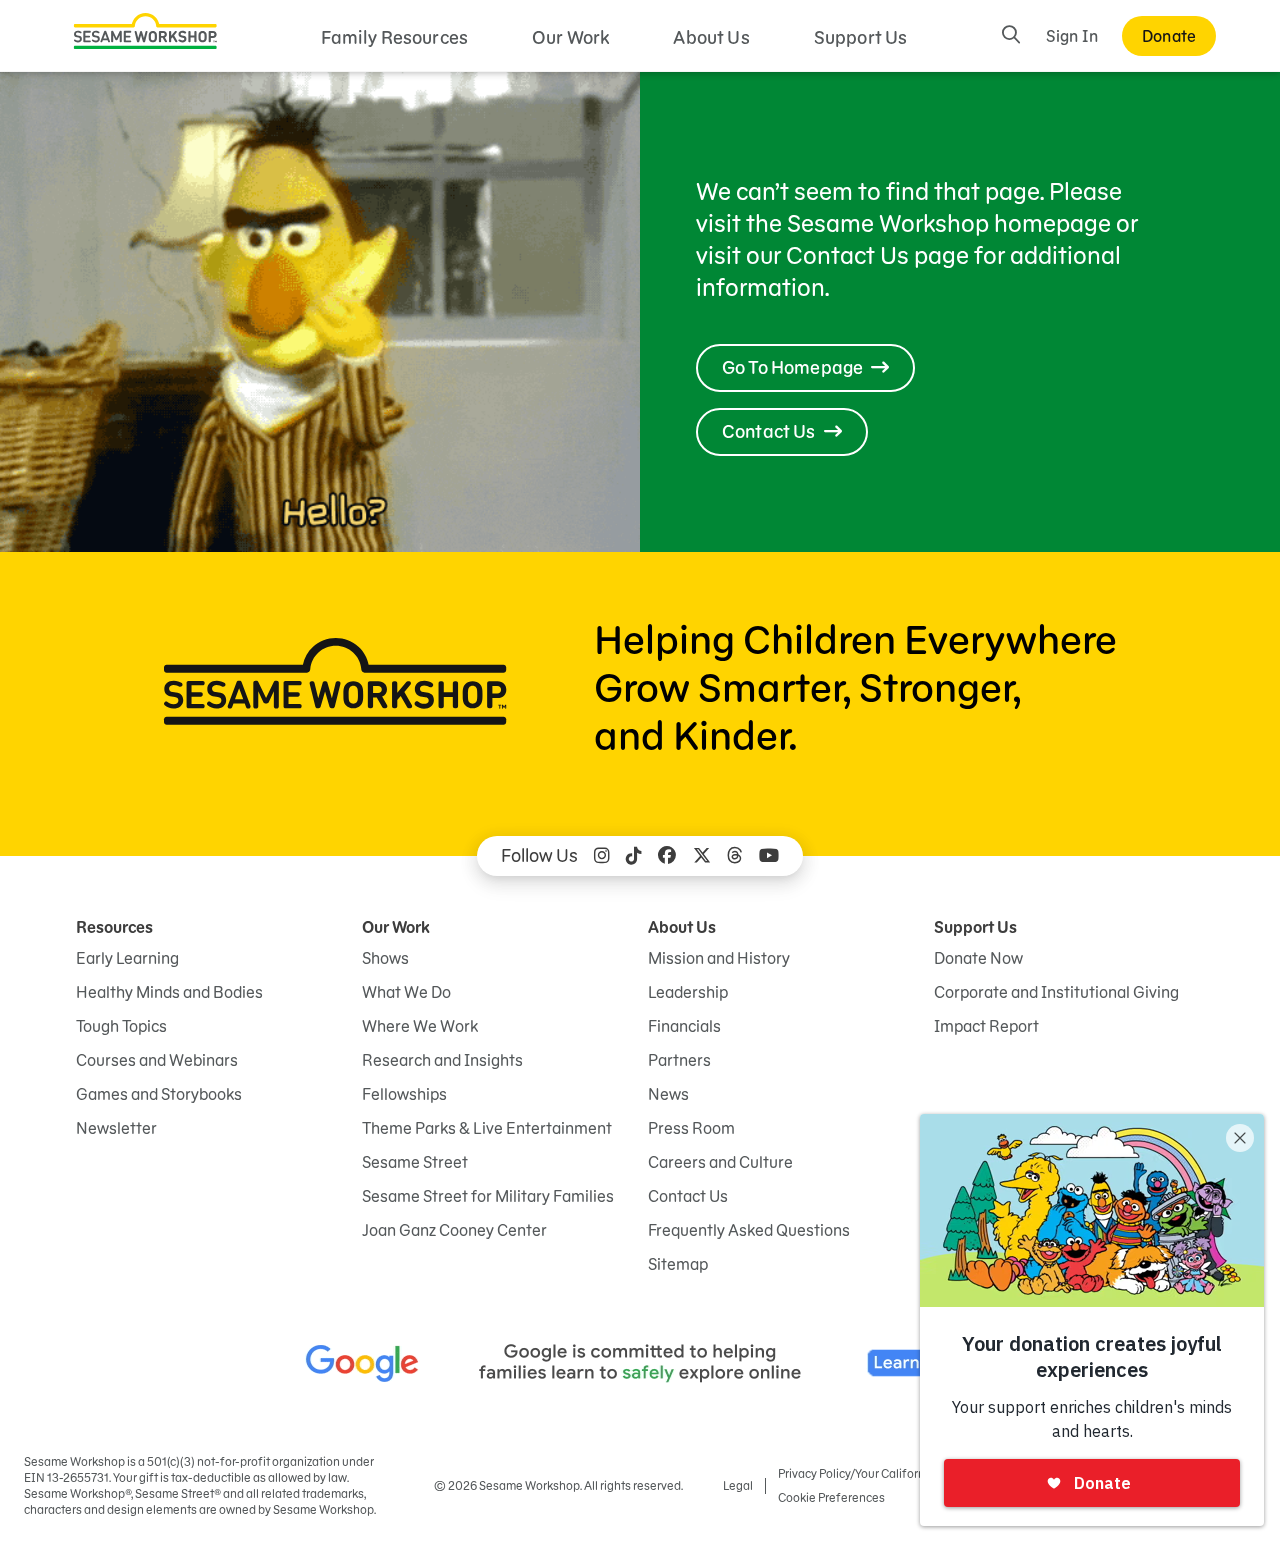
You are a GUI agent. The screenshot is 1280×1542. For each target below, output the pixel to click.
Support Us (861, 37)
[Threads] (735, 856)
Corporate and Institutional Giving (1056, 992)
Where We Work (420, 1026)
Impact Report (986, 1026)
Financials (684, 1026)
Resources (114, 927)
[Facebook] (667, 856)
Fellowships (404, 1094)
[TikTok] (634, 856)
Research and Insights (442, 1060)
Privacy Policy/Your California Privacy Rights (895, 1473)
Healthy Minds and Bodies (169, 992)
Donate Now (978, 958)
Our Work (570, 37)
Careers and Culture (720, 1162)
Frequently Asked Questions (749, 1230)
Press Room (691, 1128)
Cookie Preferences (831, 1497)
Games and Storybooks (159, 1094)
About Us (711, 37)
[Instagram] (602, 856)
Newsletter (116, 1128)
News (668, 1094)
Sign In (1072, 36)
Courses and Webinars (157, 1060)
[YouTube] (769, 856)
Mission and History (719, 958)
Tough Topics (121, 1026)
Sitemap (678, 1264)
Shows (385, 958)
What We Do (406, 992)
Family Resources (395, 37)
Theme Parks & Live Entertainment (487, 1128)
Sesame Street (415, 1162)
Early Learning (127, 958)
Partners (679, 1060)
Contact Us (688, 1196)
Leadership (688, 992)
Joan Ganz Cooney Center (454, 1230)
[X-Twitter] (702, 856)
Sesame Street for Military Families (488, 1196)
